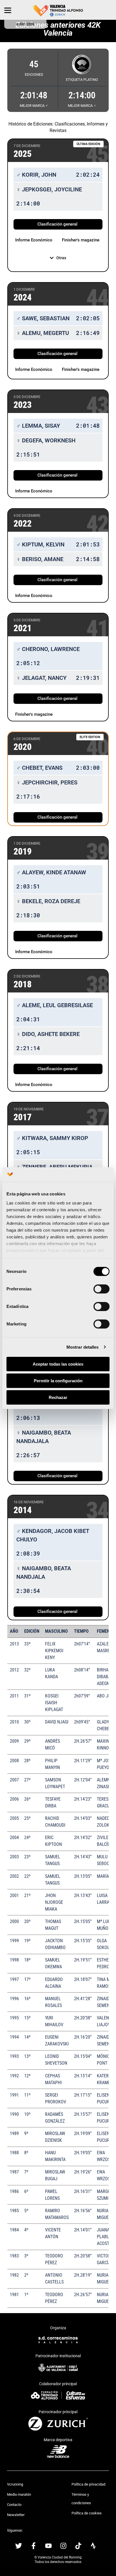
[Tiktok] (78, 2546)
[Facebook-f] (34, 2546)
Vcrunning (15, 2484)
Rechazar (58, 1397)
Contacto (14, 2505)
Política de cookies (87, 2513)
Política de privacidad (88, 2484)
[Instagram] (63, 2546)
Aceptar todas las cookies (58, 1364)
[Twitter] (19, 2546)
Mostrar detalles (83, 1347)
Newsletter (16, 2515)
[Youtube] (48, 2546)
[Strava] (93, 2546)
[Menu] (8, 10)
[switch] (101, 1289)
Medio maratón (19, 2494)
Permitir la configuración (58, 1381)
